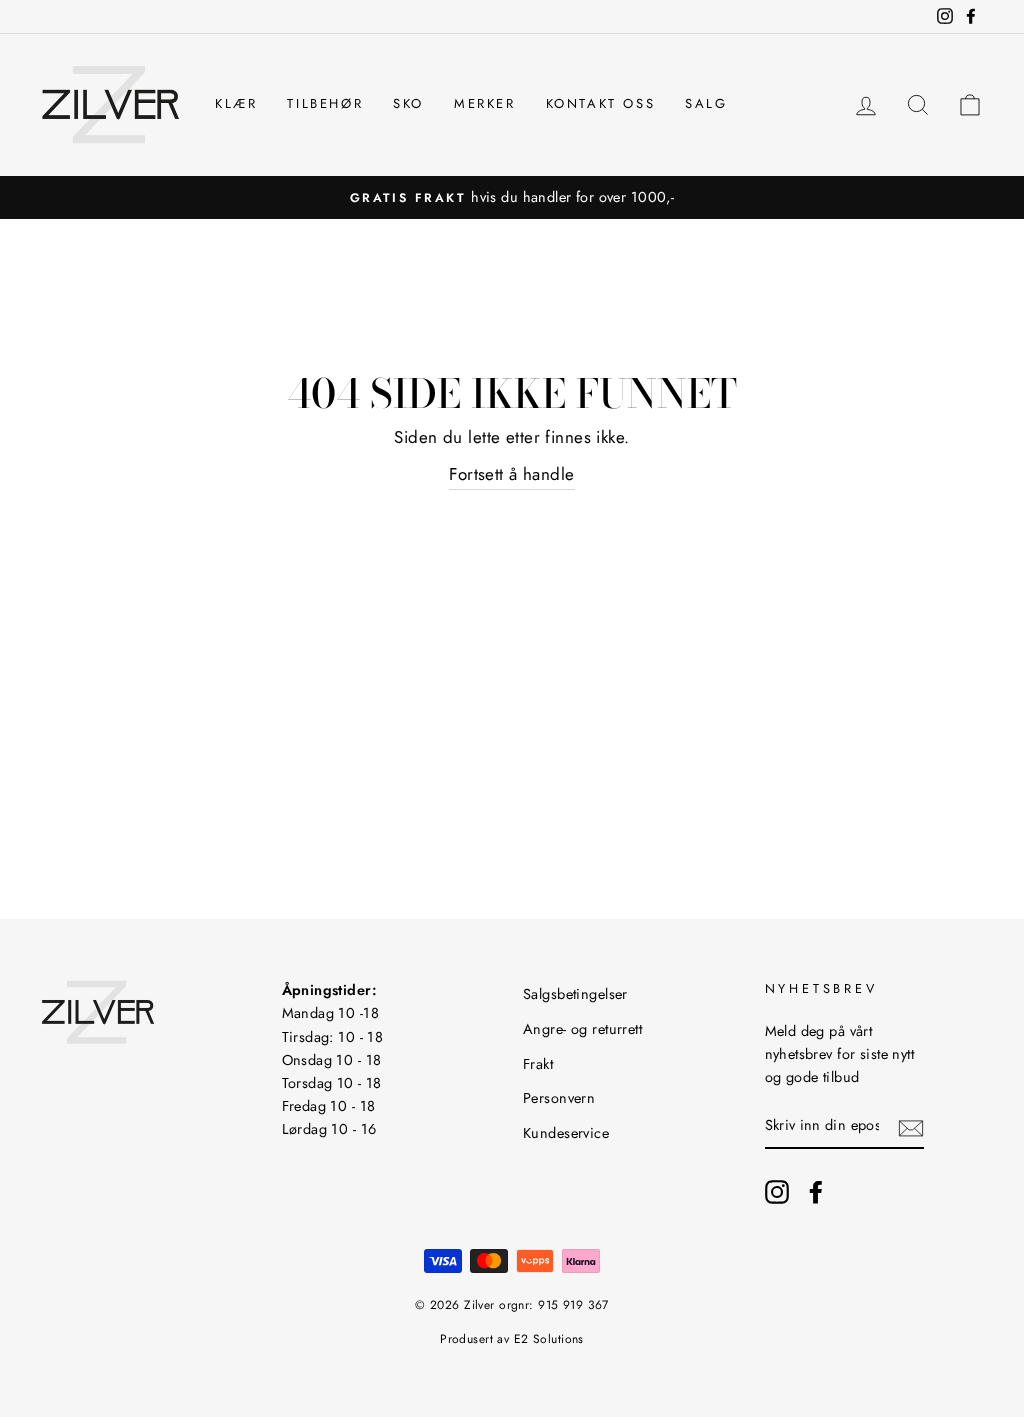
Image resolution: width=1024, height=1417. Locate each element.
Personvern (559, 1098)
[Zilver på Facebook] (816, 1191)
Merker (485, 103)
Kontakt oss (601, 103)
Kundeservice (566, 1133)
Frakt (538, 1064)
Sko (408, 103)
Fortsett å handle (511, 474)
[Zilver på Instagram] (777, 1191)
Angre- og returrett (582, 1029)
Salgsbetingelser (575, 994)
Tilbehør (325, 103)
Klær (236, 103)
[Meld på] (911, 1126)
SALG (706, 103)
